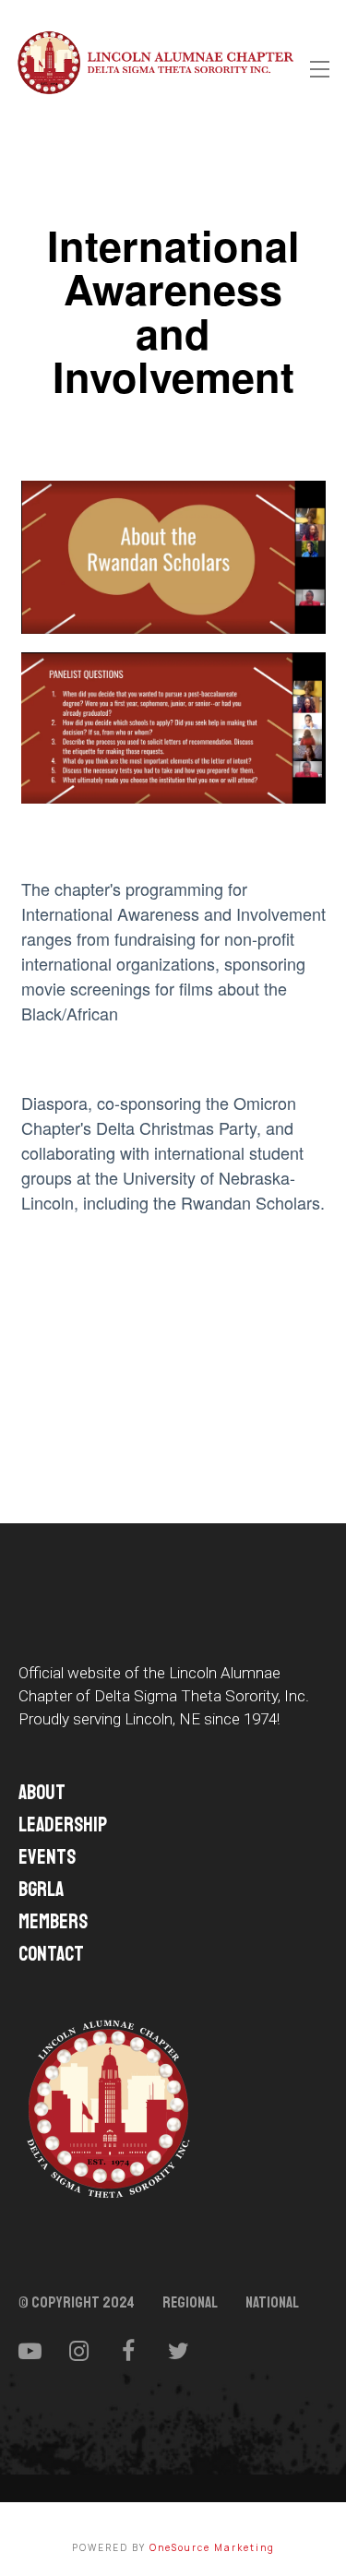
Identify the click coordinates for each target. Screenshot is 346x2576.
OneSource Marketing (212, 2547)
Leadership (63, 1825)
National (272, 2303)
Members (53, 1922)
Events (47, 1857)
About (42, 1793)
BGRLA (41, 1890)
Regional (190, 2303)
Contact (51, 1954)
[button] (320, 70)
